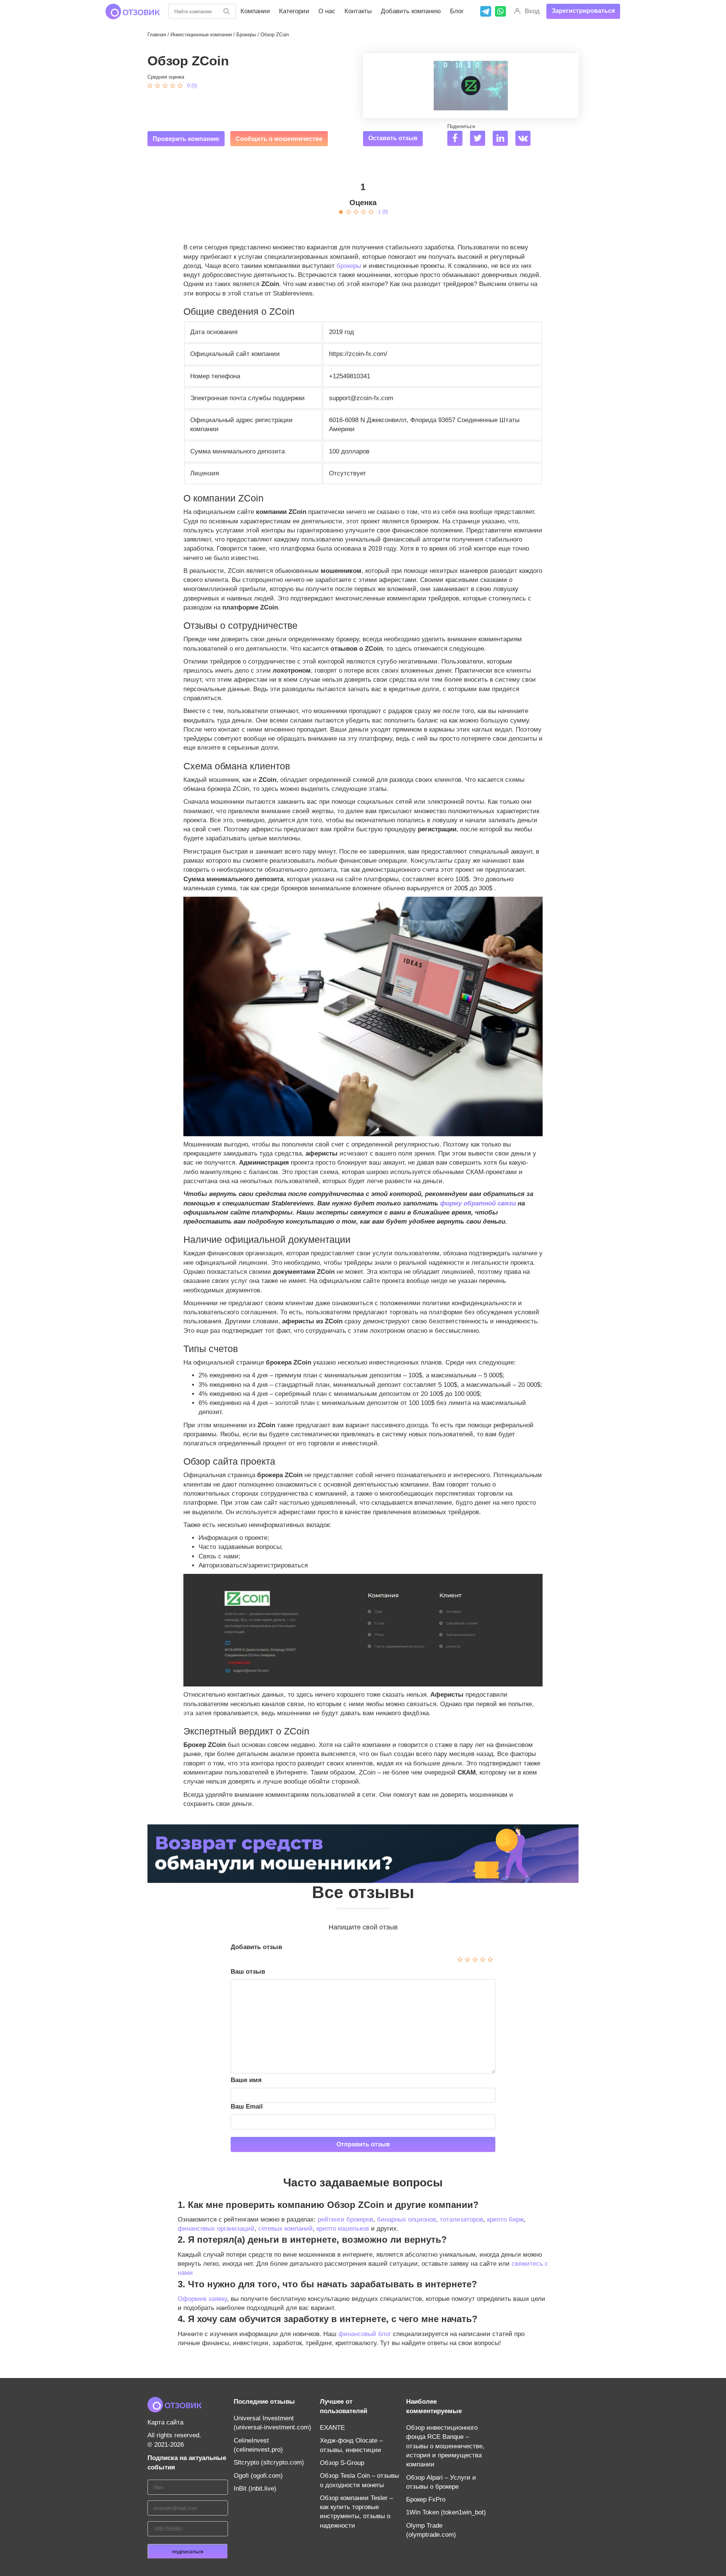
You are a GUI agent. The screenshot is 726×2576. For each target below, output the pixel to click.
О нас (327, 11)
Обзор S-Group (342, 2463)
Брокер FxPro (426, 2499)
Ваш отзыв (248, 1972)
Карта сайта (165, 2422)
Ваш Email (247, 2106)
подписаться (188, 2551)
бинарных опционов (406, 2219)
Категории (294, 11)
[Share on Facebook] (458, 139)
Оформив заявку (202, 2299)
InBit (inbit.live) (255, 2489)
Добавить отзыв (256, 1947)
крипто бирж (505, 2219)
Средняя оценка (166, 77)
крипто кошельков (343, 2229)
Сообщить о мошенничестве (279, 139)
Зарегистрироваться (583, 11)
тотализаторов (462, 2219)
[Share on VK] (526, 139)
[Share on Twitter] (480, 139)
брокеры (349, 266)
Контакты (358, 11)
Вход (532, 11)
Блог (457, 11)
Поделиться (461, 126)
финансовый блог (365, 2334)
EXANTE (332, 2428)
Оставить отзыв (393, 138)
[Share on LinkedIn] (503, 139)
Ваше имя (246, 2080)
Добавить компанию (411, 11)
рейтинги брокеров (345, 2219)
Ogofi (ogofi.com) (258, 2476)
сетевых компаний (285, 2229)
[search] (226, 11)
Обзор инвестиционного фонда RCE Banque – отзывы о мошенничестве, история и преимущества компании (445, 2446)
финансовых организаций (216, 2229)
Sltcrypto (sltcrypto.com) (269, 2462)
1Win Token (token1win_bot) (446, 2512)
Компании (255, 11)
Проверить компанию (186, 139)
